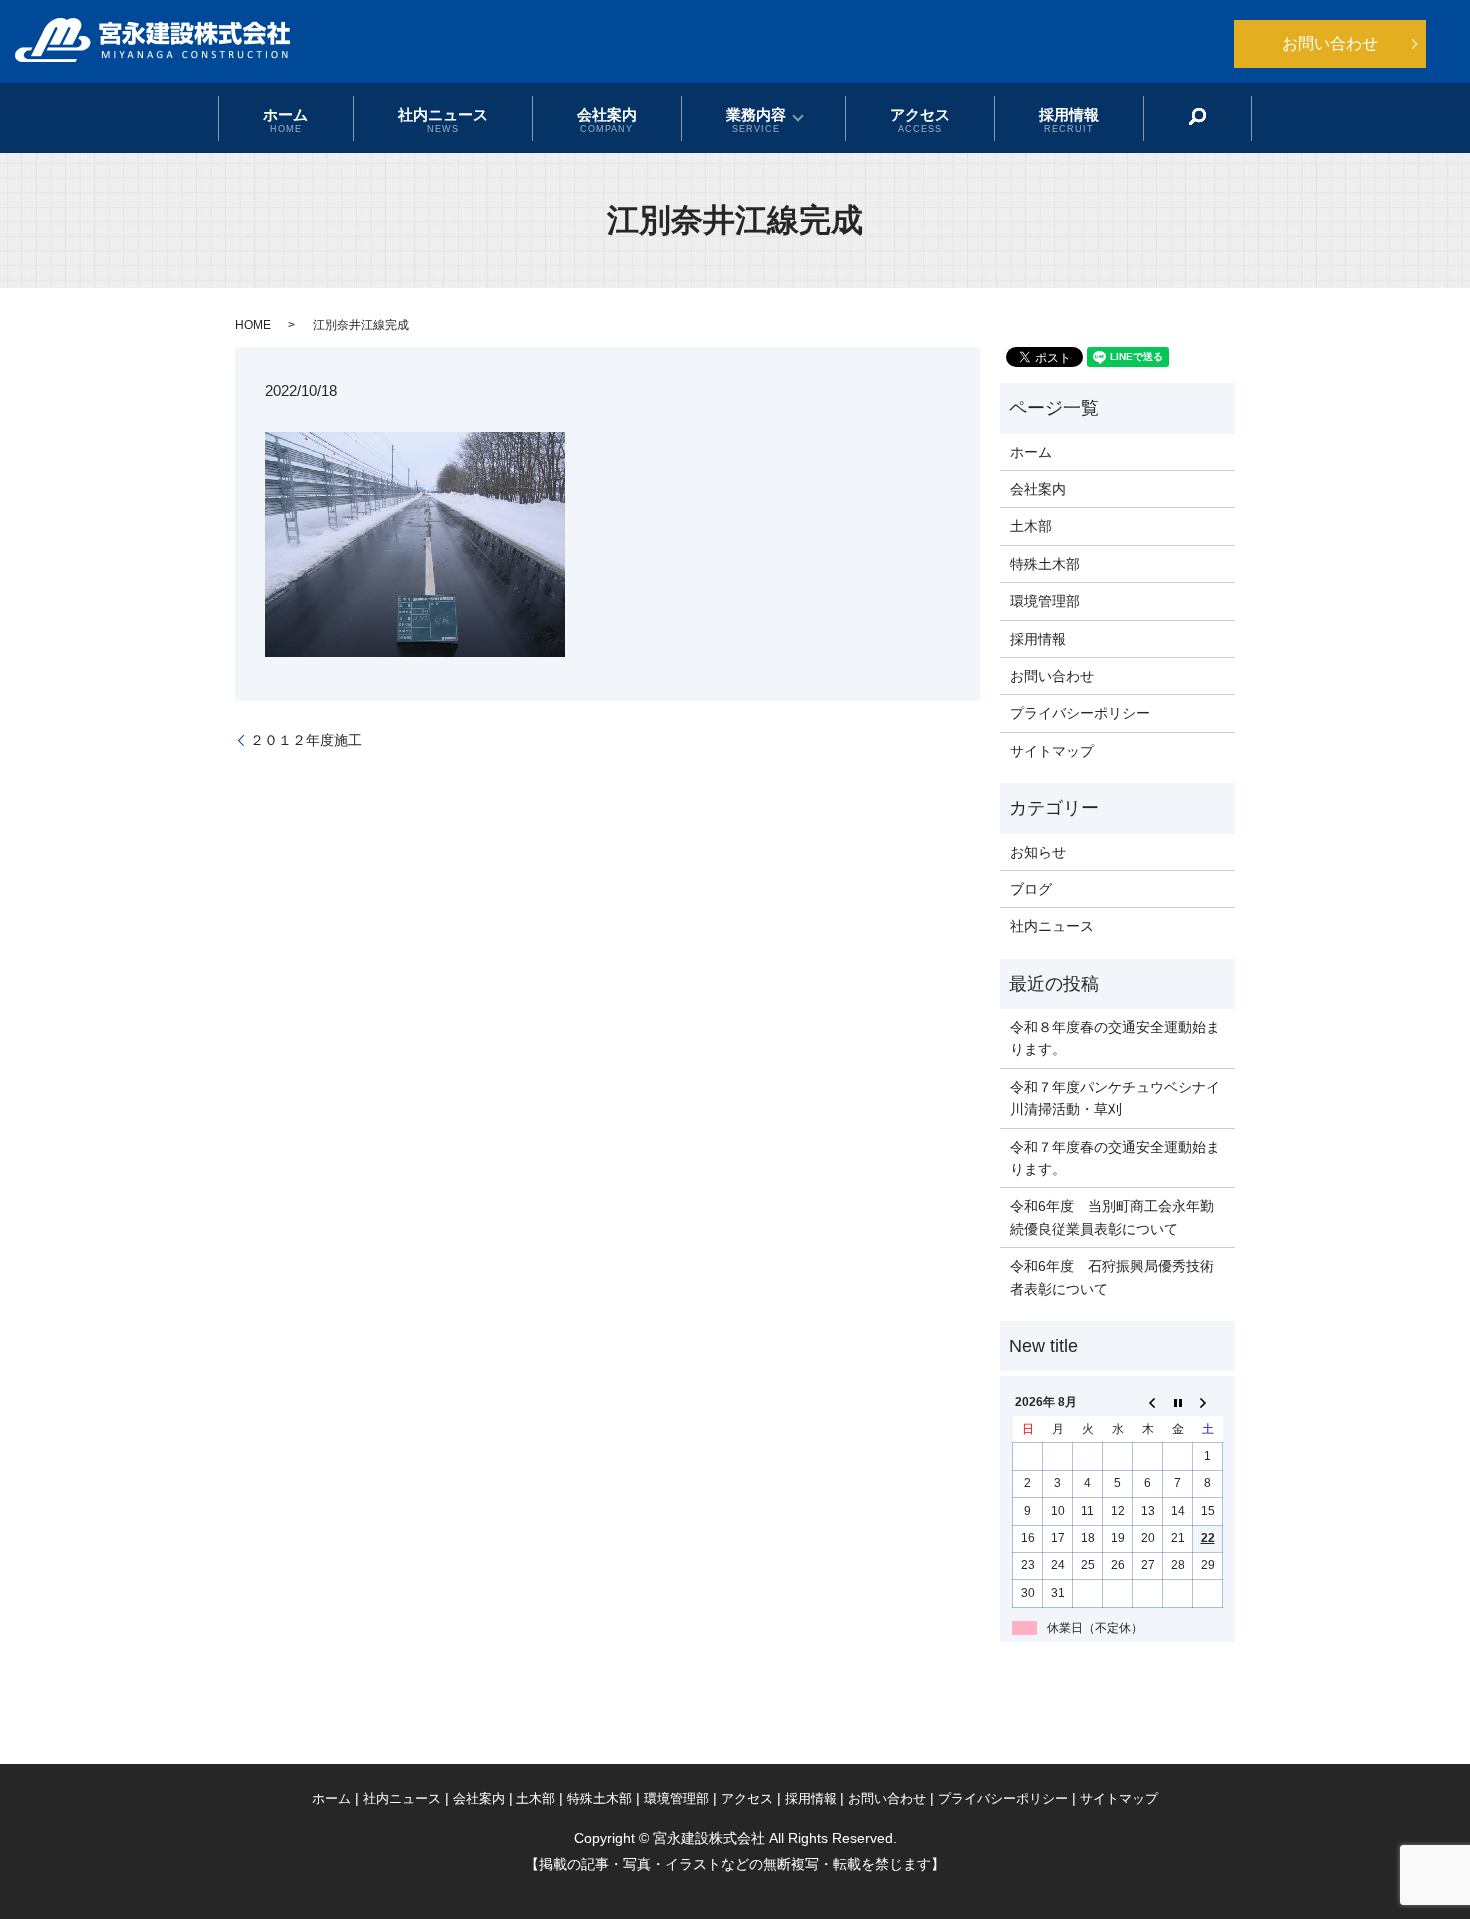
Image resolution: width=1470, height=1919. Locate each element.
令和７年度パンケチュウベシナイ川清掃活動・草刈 (1115, 1098)
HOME (253, 325)
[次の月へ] (1208, 1403)
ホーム (285, 119)
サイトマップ (1052, 751)
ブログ (1031, 889)
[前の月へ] (1148, 1403)
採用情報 (1069, 119)
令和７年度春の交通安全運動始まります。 (1115, 1158)
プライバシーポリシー (1080, 713)
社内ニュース (443, 119)
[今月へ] (1178, 1403)
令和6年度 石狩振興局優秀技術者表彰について (1112, 1277)
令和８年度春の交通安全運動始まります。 (1115, 1038)
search (1198, 117)
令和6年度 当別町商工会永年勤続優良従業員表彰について (1112, 1217)
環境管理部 (1045, 601)
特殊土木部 (1045, 564)
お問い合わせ (1330, 43)
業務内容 (756, 119)
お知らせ (1038, 852)
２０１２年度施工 (306, 740)
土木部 (1031, 526)
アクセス (920, 119)
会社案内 (607, 119)
